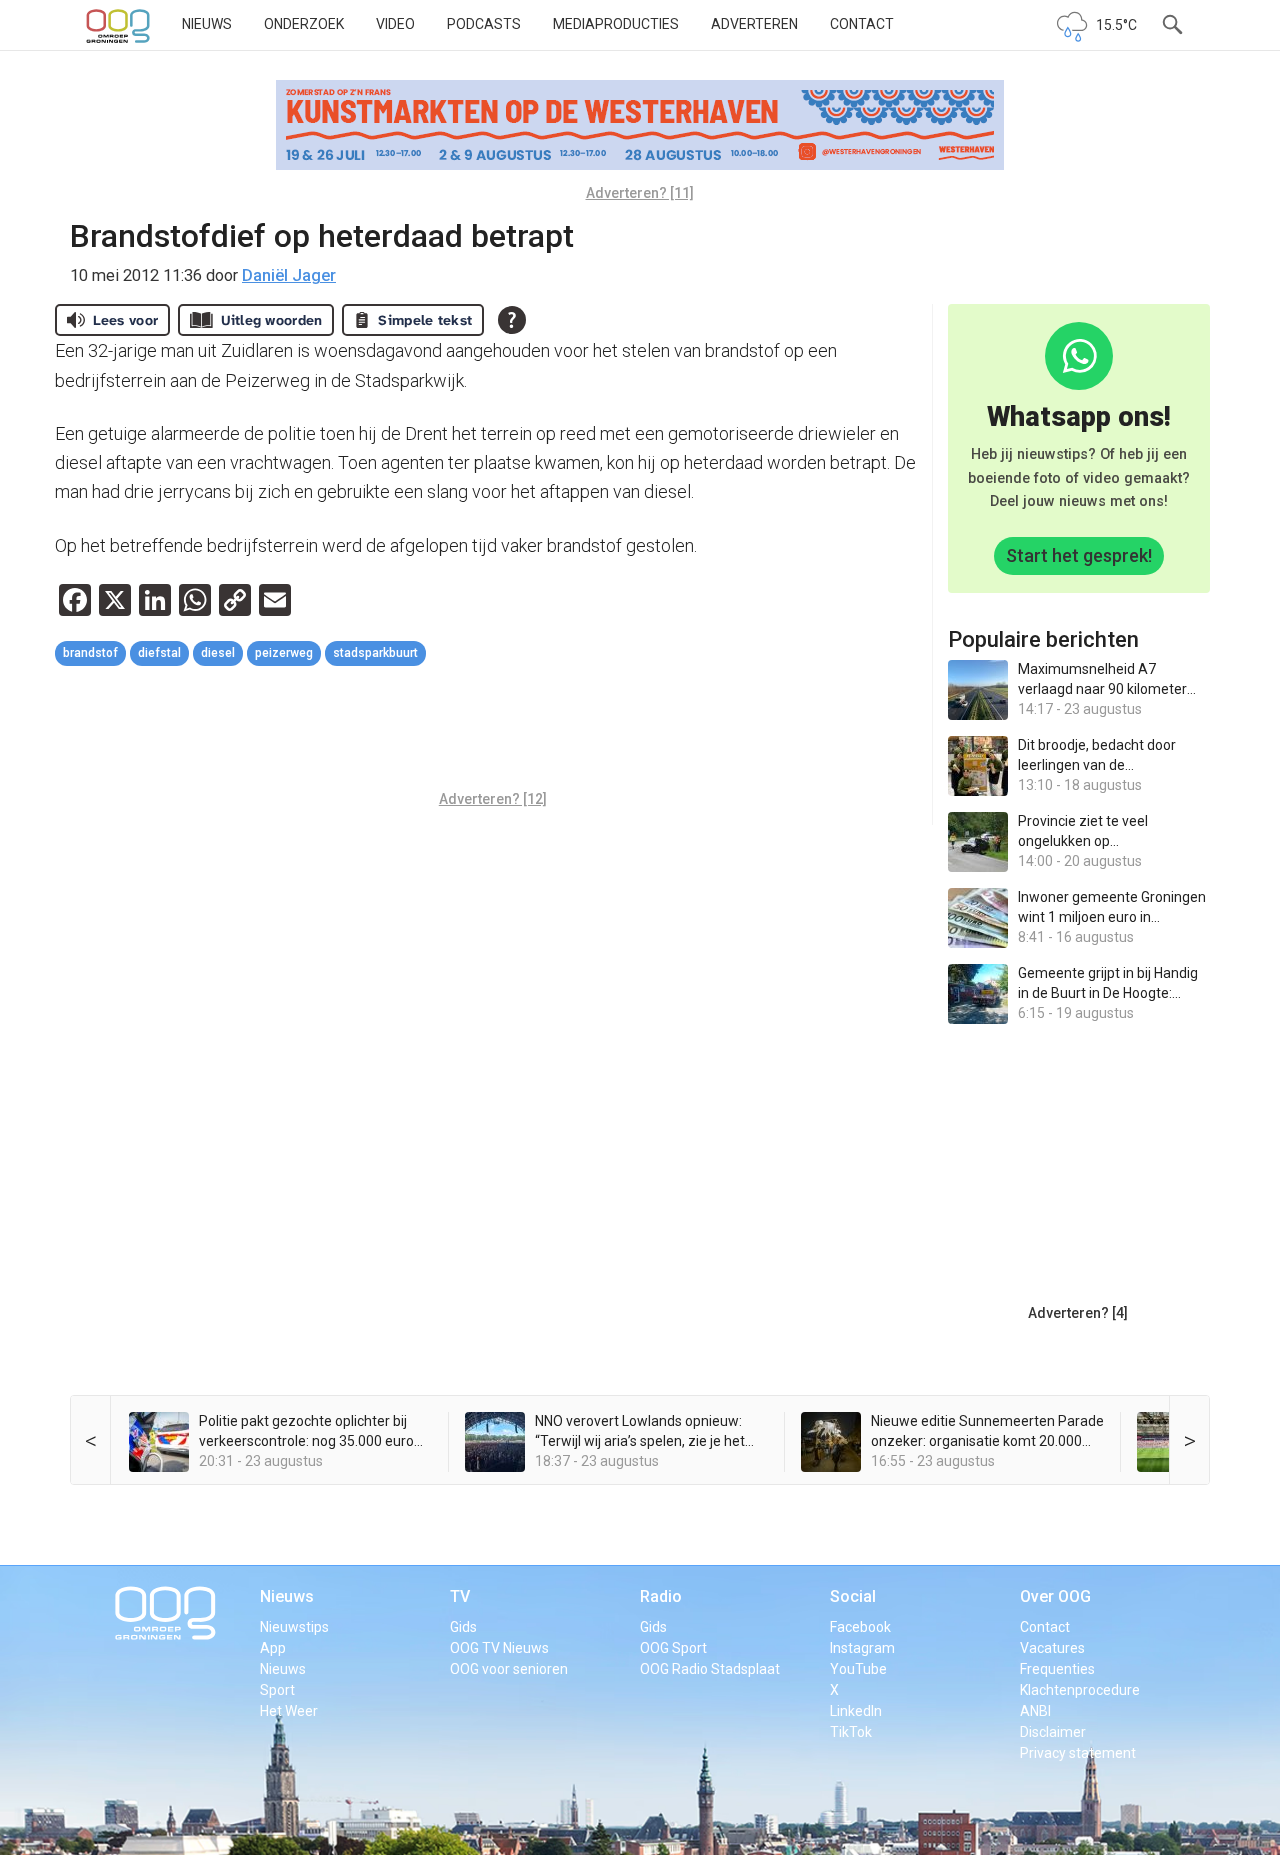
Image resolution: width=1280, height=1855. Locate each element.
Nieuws (207, 24)
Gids (463, 1627)
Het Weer (289, 1711)
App (273, 1648)
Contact (862, 24)
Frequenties (1057, 1669)
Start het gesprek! (1079, 555)
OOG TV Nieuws (499, 1648)
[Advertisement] (493, 731)
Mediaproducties (616, 24)
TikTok (851, 1732)
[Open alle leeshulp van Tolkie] (512, 320)
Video (395, 24)
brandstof (90, 653)
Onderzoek (304, 24)
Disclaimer (1053, 1732)
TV (460, 1596)
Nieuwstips (294, 1627)
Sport (277, 1690)
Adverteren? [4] (1078, 1313)
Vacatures (1052, 1648)
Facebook (860, 1627)
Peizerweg (284, 653)
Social (853, 1596)
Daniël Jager (289, 275)
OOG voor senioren (509, 1669)
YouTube (858, 1669)
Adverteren (754, 24)
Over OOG (1055, 1596)
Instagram (862, 1648)
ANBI (1035, 1711)
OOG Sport (673, 1648)
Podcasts (484, 24)
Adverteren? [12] (493, 799)
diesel (218, 653)
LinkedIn (856, 1711)
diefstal (159, 653)
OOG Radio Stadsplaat (710, 1669)
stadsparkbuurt (375, 653)
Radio (661, 1596)
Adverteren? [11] (640, 193)
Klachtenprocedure (1080, 1690)
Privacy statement (1078, 1753)
